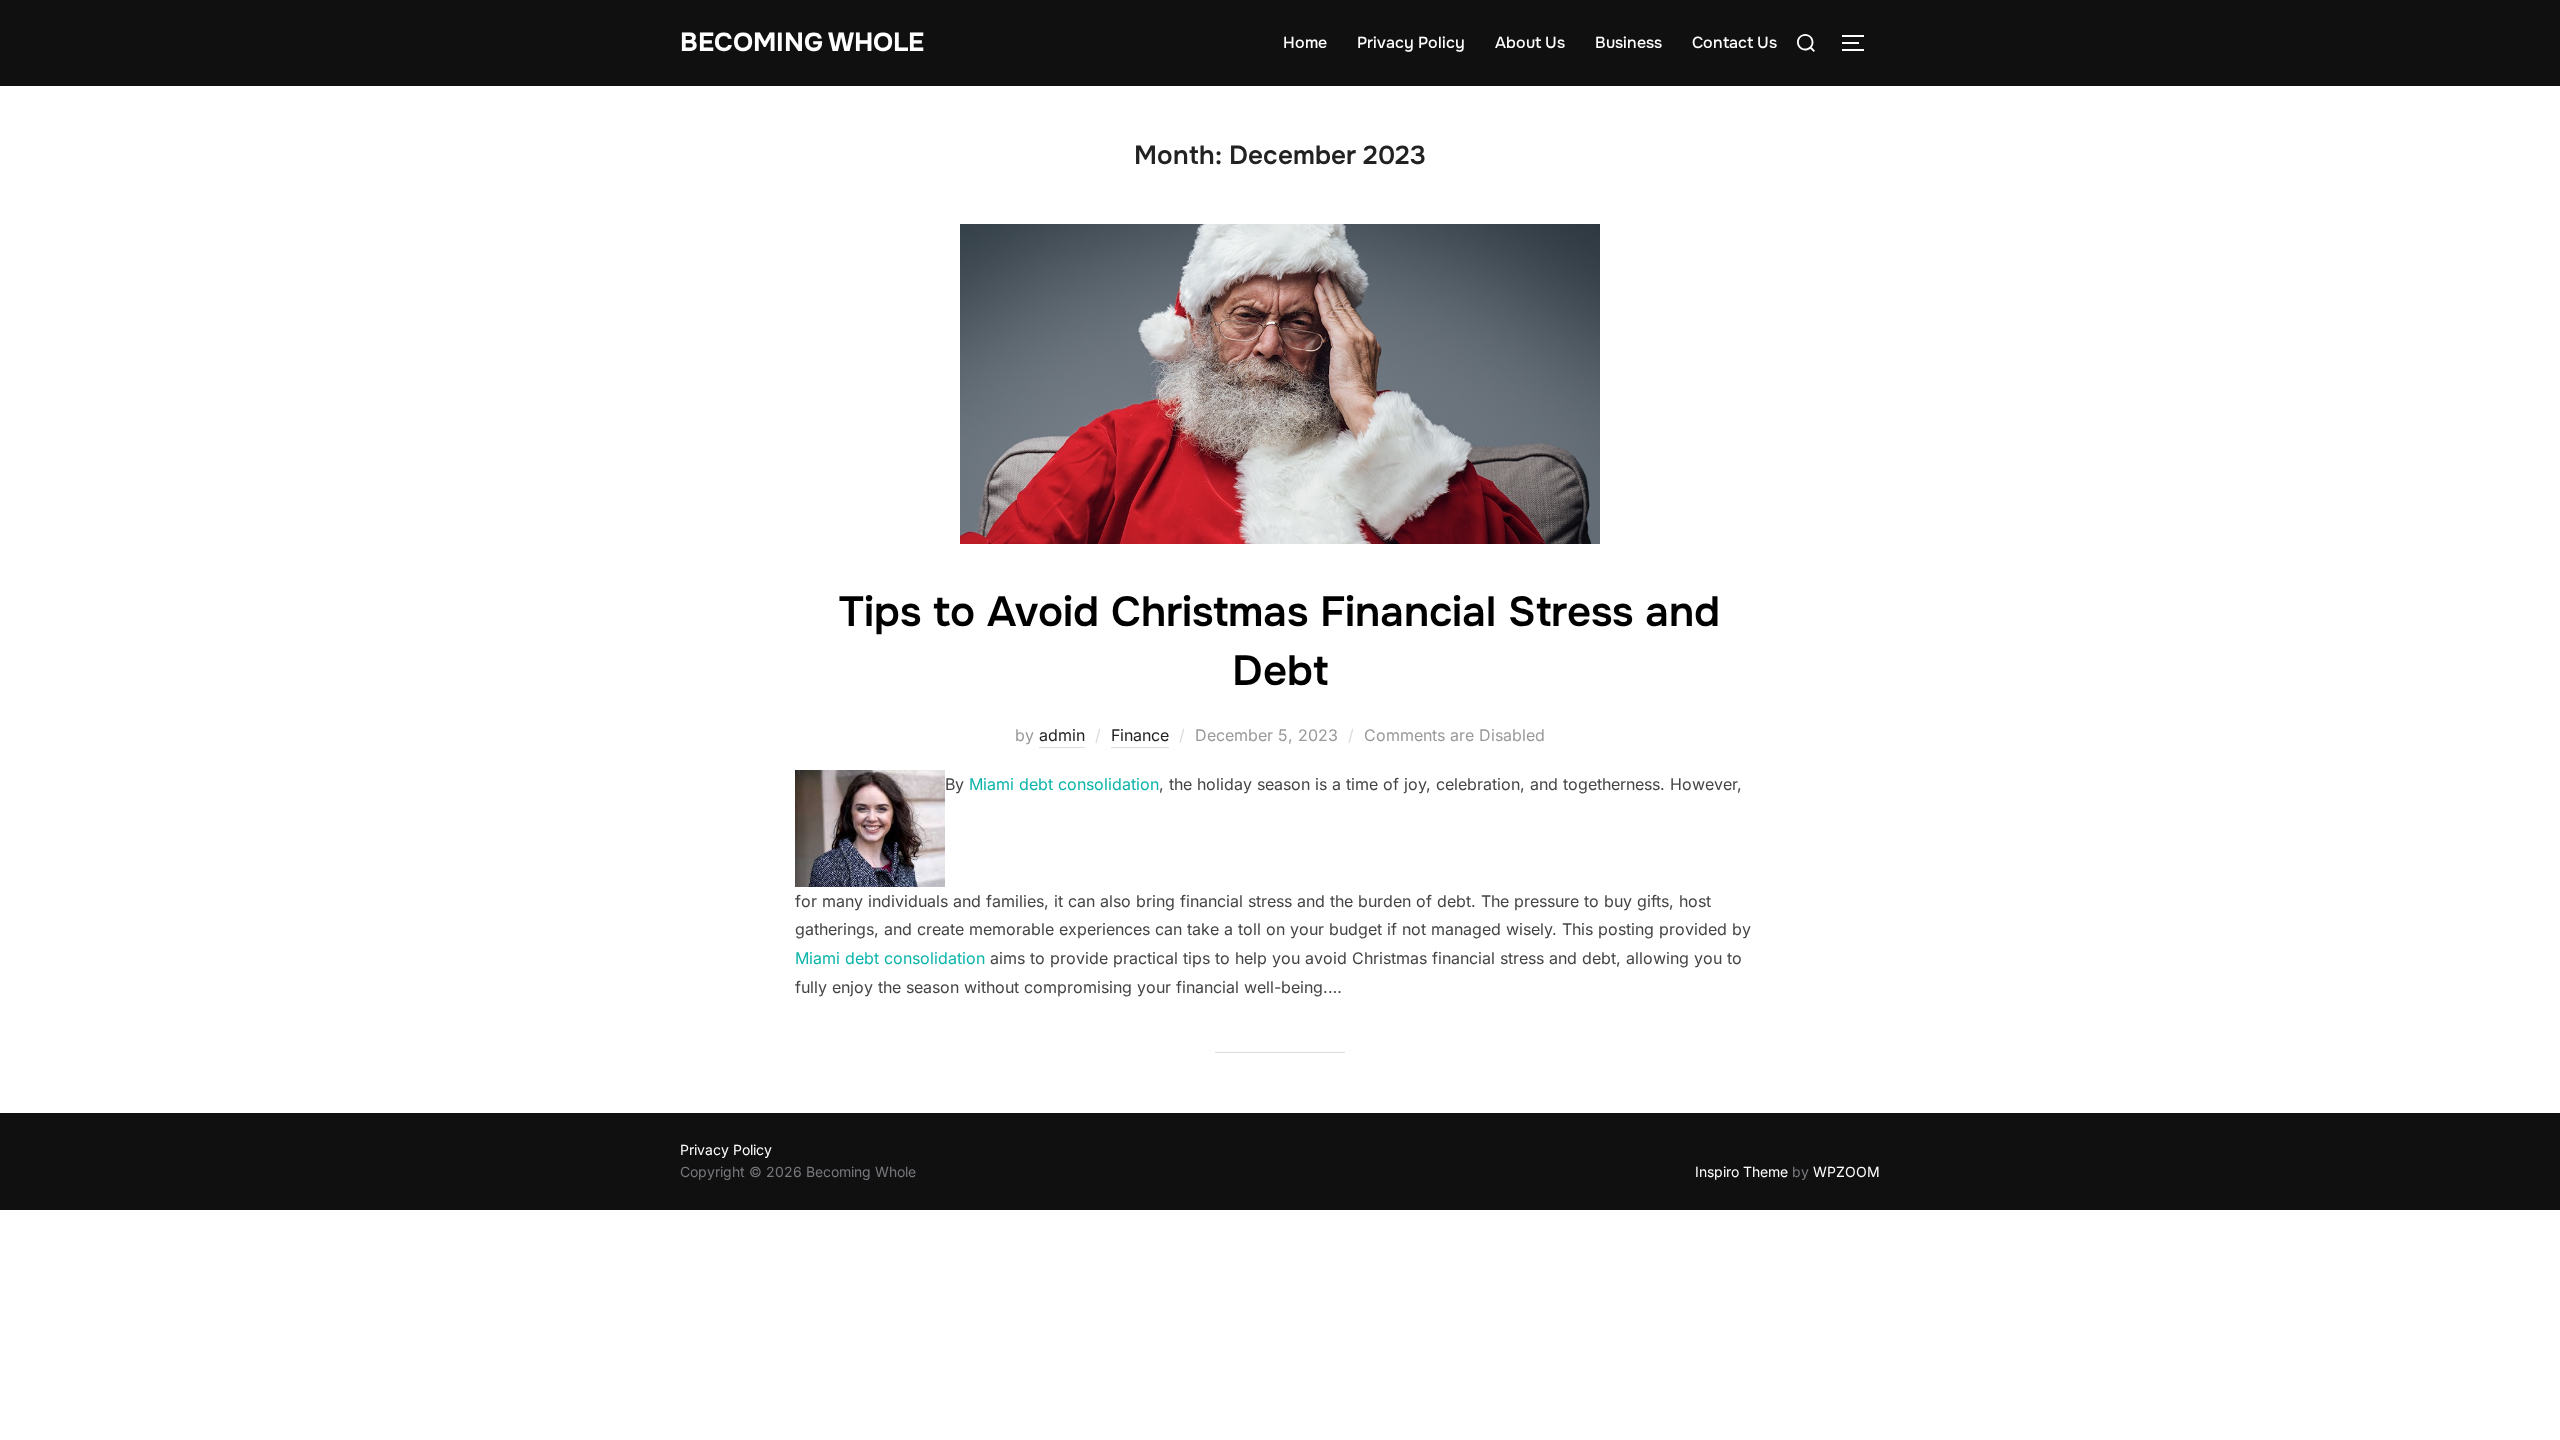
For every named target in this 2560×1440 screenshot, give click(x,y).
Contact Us (1734, 42)
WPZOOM (1846, 1171)
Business (1628, 42)
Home (1305, 42)
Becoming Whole (802, 42)
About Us (1530, 42)
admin (1062, 735)
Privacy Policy (1411, 42)
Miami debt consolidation (1064, 784)
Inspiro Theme (1741, 1171)
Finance (1140, 735)
